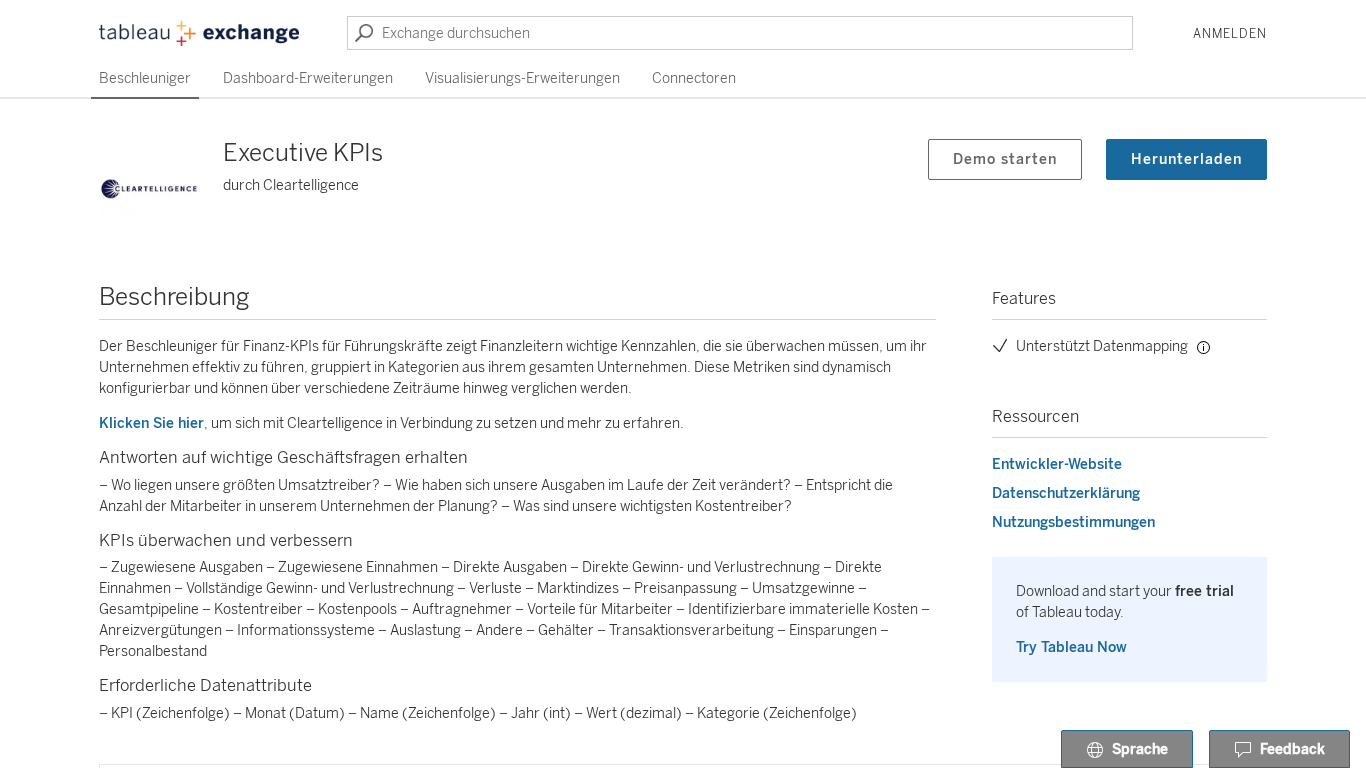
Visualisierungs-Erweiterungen (522, 78)
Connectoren (694, 78)
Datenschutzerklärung (1066, 493)
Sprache (1140, 749)
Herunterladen (1186, 159)
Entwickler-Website (1057, 464)
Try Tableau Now (1071, 647)
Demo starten (1005, 159)
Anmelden (1230, 34)
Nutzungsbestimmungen (1073, 522)
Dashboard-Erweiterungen (308, 78)
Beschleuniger (145, 78)
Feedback (1292, 749)
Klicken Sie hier (151, 423)
